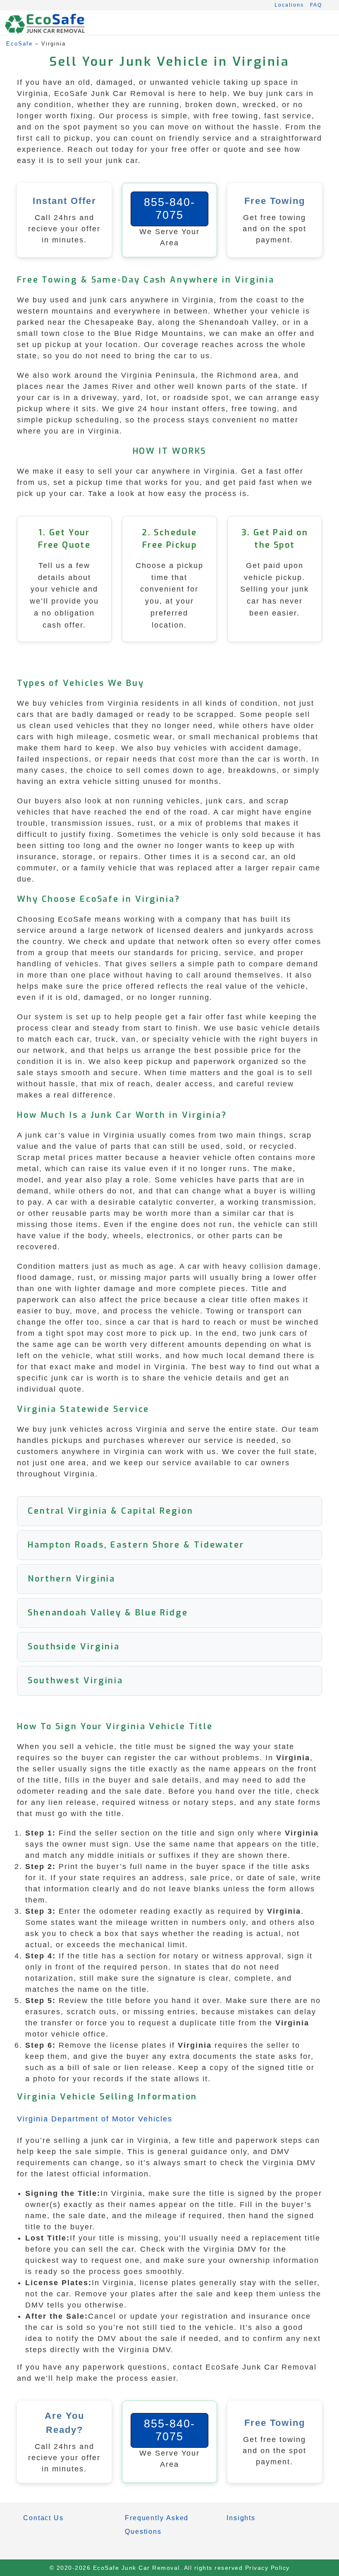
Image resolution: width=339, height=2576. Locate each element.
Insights (241, 2518)
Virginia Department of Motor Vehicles (95, 2119)
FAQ (316, 5)
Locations (289, 5)
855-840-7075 (169, 209)
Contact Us (43, 2518)
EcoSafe (19, 44)
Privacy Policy (267, 2568)
